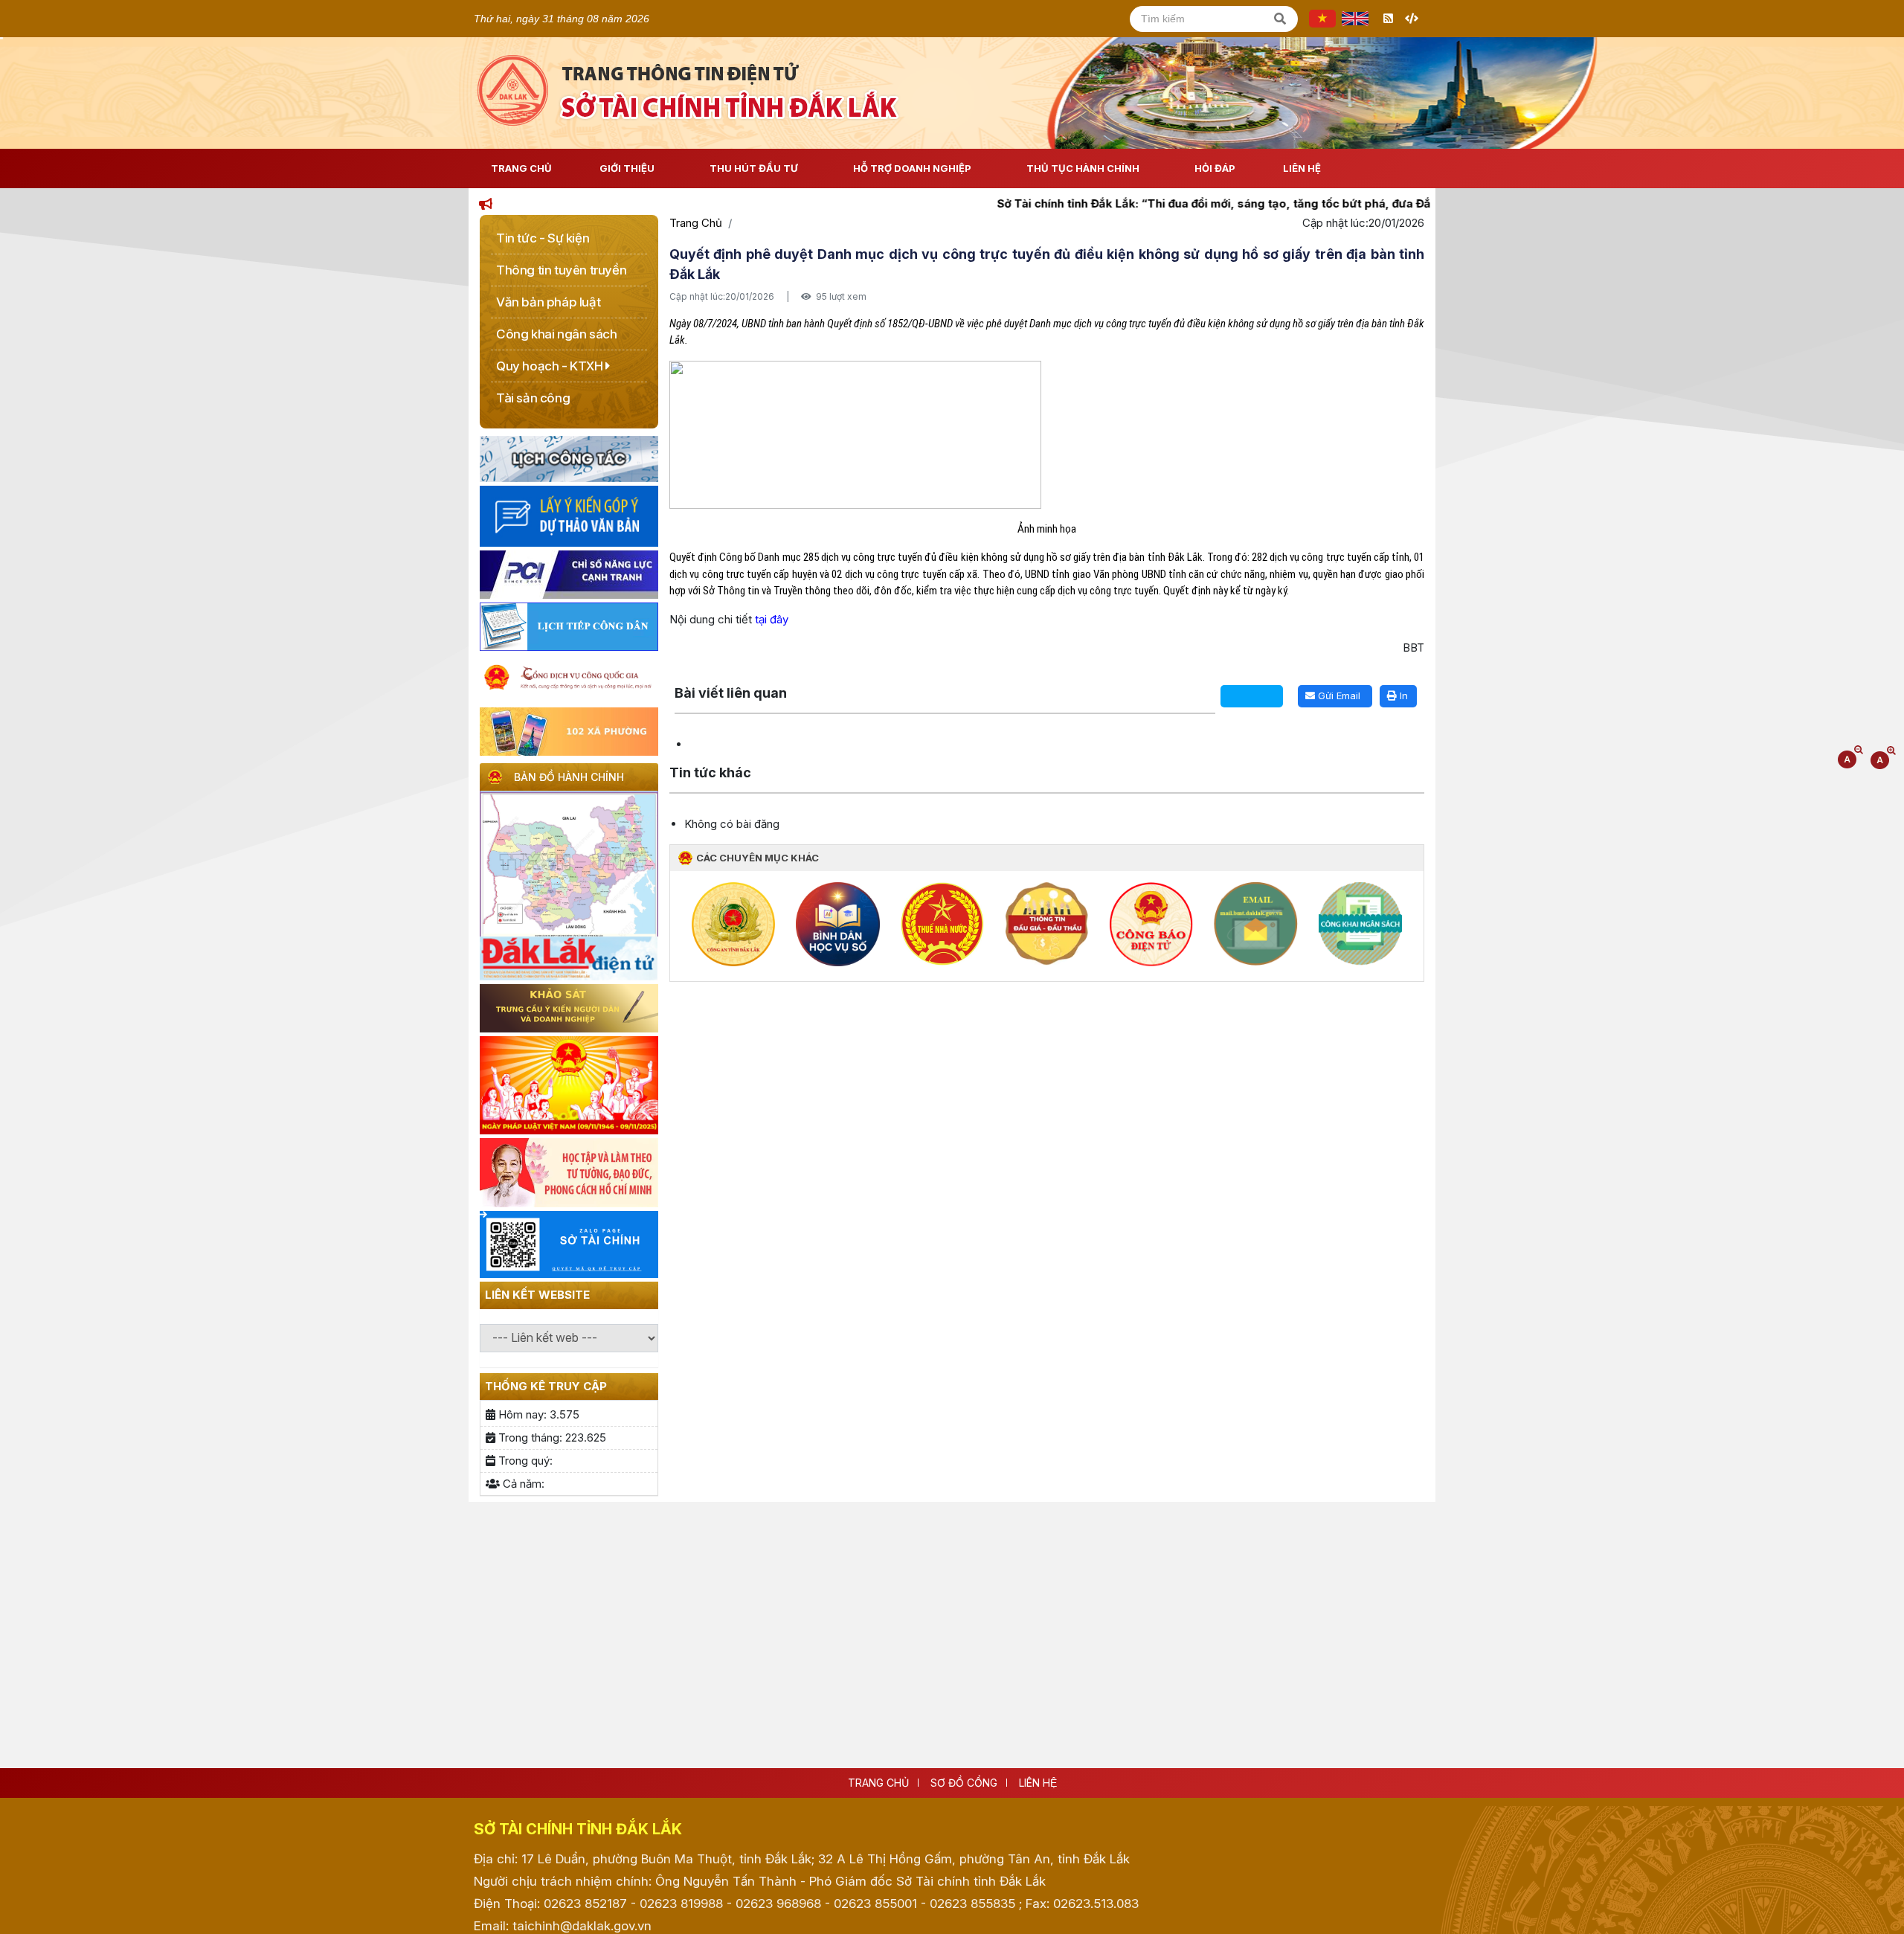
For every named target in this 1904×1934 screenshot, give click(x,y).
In (1402, 695)
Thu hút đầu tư (754, 168)
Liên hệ (1302, 168)
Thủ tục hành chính (1083, 168)
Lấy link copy (698, 677)
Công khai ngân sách (556, 334)
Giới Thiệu (627, 168)
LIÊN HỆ (1038, 1783)
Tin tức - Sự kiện (543, 238)
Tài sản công (533, 398)
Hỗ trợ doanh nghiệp (912, 168)
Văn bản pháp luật (548, 302)
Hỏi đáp (1215, 168)
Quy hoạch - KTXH (551, 366)
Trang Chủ (521, 168)
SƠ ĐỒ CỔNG (964, 1783)
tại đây (772, 619)
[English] (1355, 19)
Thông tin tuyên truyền (561, 270)
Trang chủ (878, 1783)
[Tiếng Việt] (1322, 19)
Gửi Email (1338, 695)
